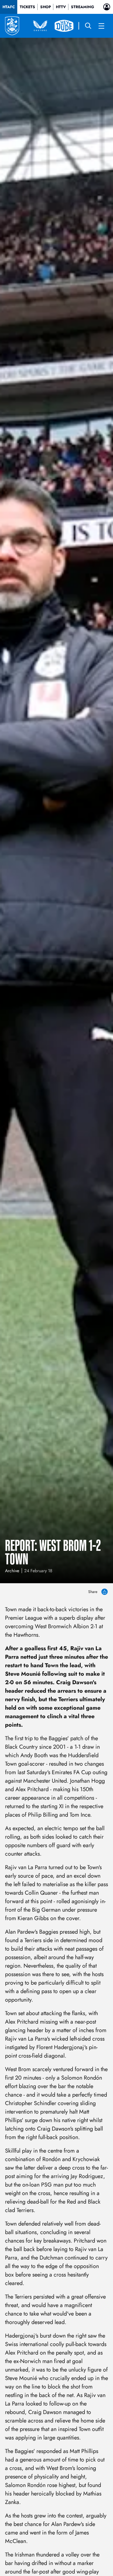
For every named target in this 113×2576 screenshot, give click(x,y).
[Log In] (107, 7)
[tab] (9, 7)
